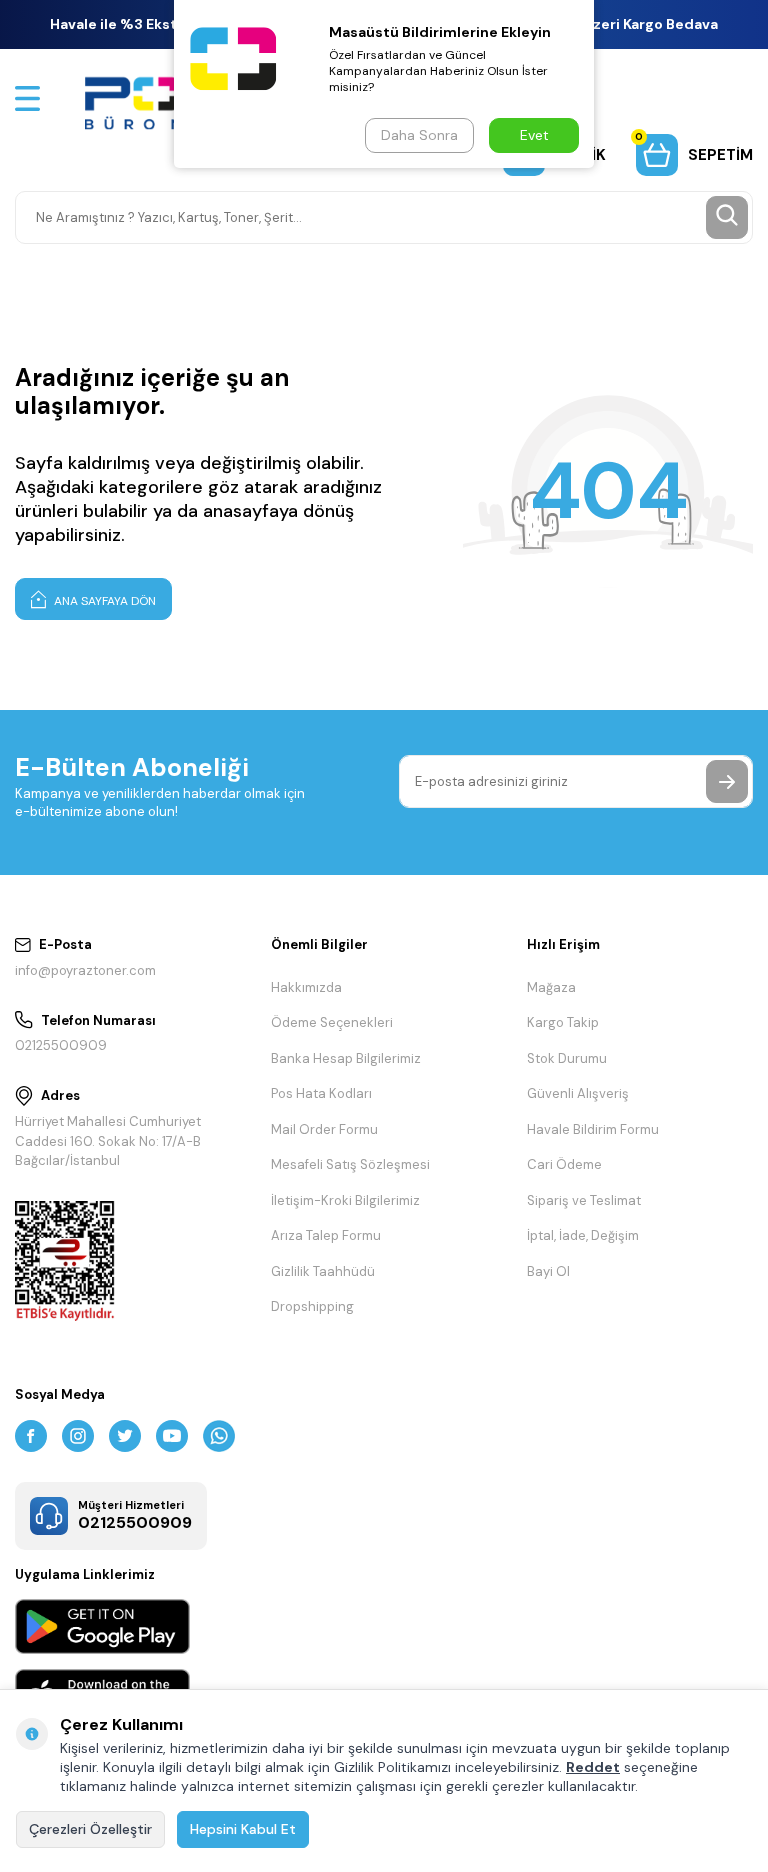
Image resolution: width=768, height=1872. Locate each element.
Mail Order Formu (324, 1129)
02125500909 (61, 1045)
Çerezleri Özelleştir (90, 1829)
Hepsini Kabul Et (243, 1829)
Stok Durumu (567, 1058)
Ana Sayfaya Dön (103, 601)
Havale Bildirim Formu (593, 1129)
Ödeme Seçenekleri (332, 1022)
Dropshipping (312, 1306)
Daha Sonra (419, 135)
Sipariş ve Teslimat (584, 1200)
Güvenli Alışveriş (578, 1093)
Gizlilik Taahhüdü (323, 1271)
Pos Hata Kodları (321, 1093)
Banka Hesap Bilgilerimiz (346, 1058)
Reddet (593, 1767)
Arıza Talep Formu (326, 1235)
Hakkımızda (306, 987)
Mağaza (551, 987)
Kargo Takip (563, 1022)
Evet (534, 135)
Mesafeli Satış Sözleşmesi (350, 1164)
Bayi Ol (548, 1271)
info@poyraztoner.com (85, 970)
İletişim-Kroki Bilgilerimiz (345, 1200)
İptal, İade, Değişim (583, 1235)
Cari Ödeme (564, 1164)
